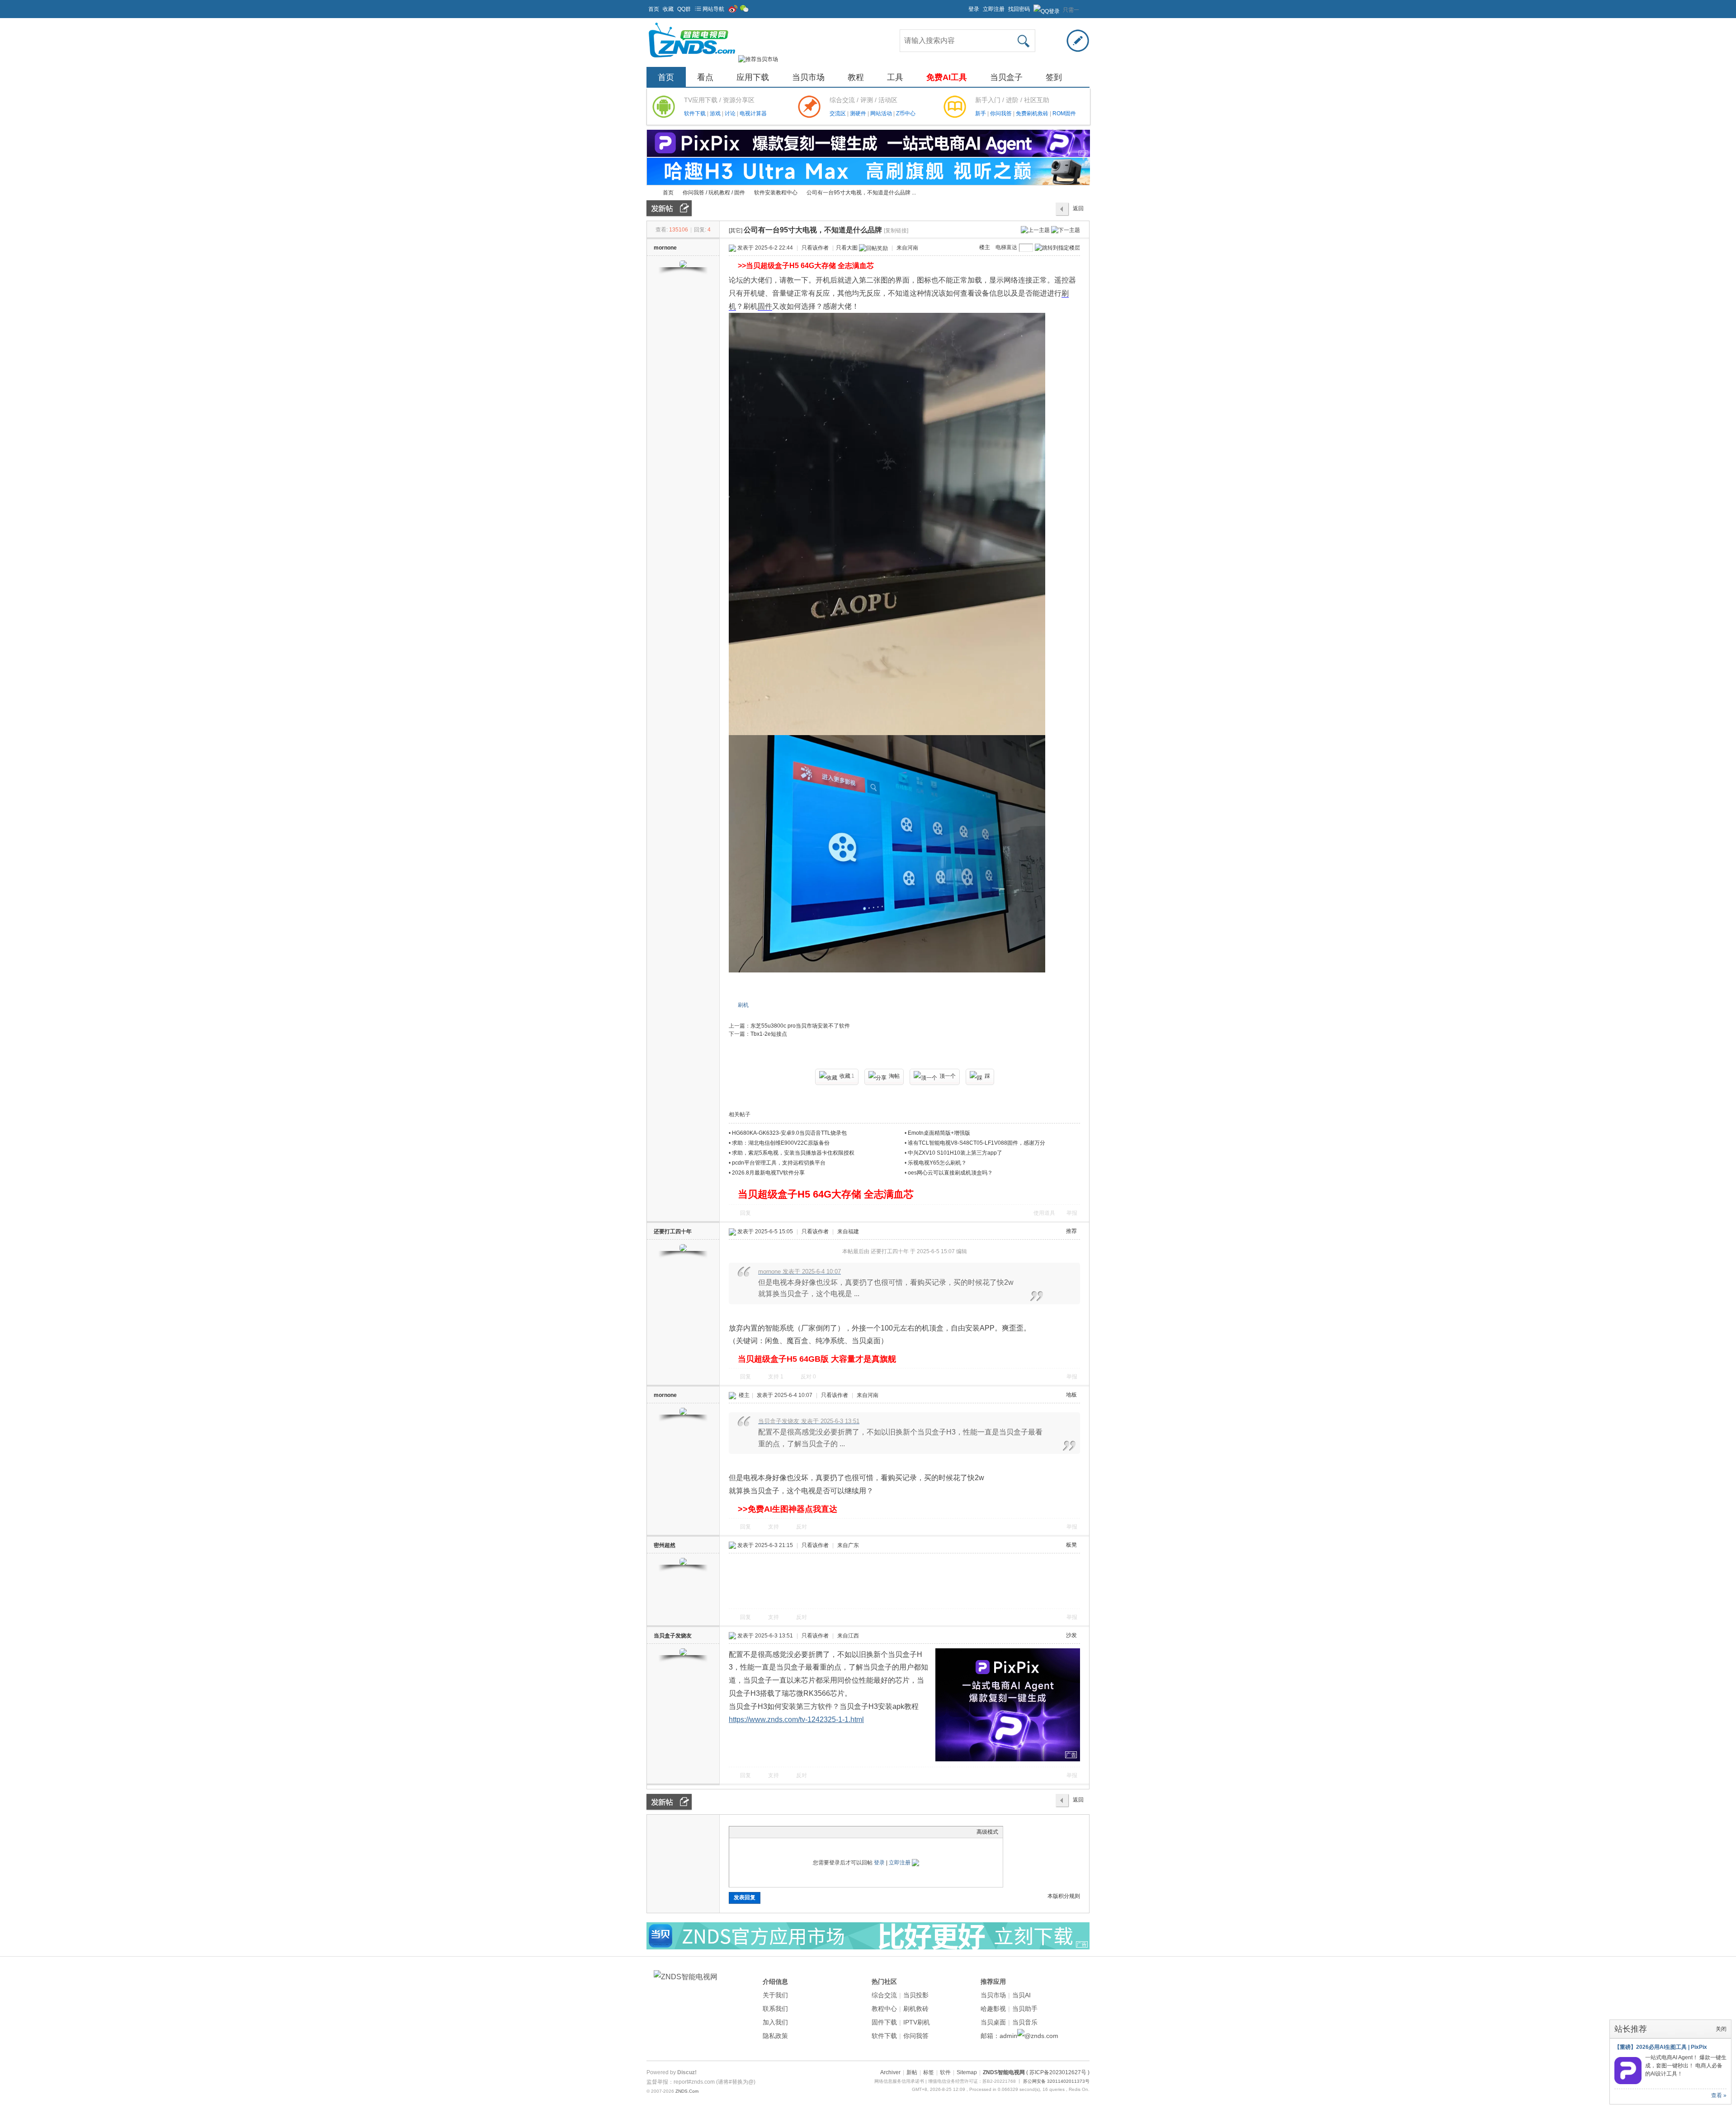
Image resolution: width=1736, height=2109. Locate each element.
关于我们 (775, 1995)
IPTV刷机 (917, 2022)
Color (745, 1832)
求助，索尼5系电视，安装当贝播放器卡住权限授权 (793, 1153)
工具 (895, 77)
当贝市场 (808, 77)
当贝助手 (1025, 2009)
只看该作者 (815, 248)
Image (756, 1832)
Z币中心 (906, 113)
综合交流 (884, 1995)
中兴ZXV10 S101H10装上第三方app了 (955, 1153)
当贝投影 (916, 1995)
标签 (929, 2072)
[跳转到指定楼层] (1057, 248)
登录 (974, 9)
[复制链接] (896, 231)
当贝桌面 (993, 2022)
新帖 (912, 2072)
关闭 (1721, 2029)
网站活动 (882, 113)
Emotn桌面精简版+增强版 (939, 1133)
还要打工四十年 (673, 1231)
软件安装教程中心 (776, 193)
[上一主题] (1035, 230)
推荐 (1071, 1231)
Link (768, 1832)
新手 (981, 113)
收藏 (668, 9)
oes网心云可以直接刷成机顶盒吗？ (950, 1173)
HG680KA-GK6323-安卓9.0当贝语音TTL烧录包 (789, 1133)
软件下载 (696, 113)
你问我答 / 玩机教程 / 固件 (714, 193)
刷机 (743, 1005)
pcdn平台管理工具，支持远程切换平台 (779, 1163)
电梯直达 (1006, 247)
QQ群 (684, 9)
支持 (776, 1377)
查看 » (1719, 2095)
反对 (808, 1377)
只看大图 (847, 248)
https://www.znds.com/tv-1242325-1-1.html (796, 1720)
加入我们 (775, 2022)
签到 (1054, 77)
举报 (1072, 1213)
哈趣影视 (993, 2009)
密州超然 (665, 1545)
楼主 (985, 247)
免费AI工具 (947, 77)
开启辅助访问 (964, 6)
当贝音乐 (1025, 2022)
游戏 (716, 113)
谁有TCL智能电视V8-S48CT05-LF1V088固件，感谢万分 (976, 1143)
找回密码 (1019, 9)
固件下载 (884, 2022)
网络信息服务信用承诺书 (899, 2081)
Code (790, 1832)
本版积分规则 (1064, 1896)
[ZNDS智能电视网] (692, 59)
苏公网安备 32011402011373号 (1056, 2081)
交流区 (838, 113)
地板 (1071, 1395)
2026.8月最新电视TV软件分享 (768, 1173)
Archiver (890, 2072)
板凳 (1071, 1545)
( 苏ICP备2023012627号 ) (1058, 2072)
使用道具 (1044, 1213)
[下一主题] (1066, 230)
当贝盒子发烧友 (673, 1636)
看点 (705, 77)
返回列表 (1078, 211)
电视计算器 (753, 113)
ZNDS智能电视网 (650, 193)
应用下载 (753, 77)
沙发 (1071, 1635)
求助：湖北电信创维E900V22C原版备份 (781, 1143)
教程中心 (884, 2009)
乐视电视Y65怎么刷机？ (937, 1163)
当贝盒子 (1006, 77)
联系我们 (775, 2009)
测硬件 (859, 113)
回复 (745, 1213)
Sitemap (967, 2072)
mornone (665, 248)
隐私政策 (775, 2036)
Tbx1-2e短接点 (769, 1034)
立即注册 (994, 9)
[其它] (736, 231)
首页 (654, 9)
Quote (779, 1832)
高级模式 (987, 1832)
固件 (765, 306)
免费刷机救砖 (1033, 113)
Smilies (802, 1832)
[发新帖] (669, 208)
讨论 (731, 113)
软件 (945, 2072)
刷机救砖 (916, 2009)
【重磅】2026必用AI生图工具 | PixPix (1661, 2047)
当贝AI (1021, 1995)
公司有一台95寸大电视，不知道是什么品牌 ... (861, 193)
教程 (856, 77)
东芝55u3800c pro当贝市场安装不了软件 (800, 1026)
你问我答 (1002, 113)
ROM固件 (1064, 113)
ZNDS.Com (687, 2091)
